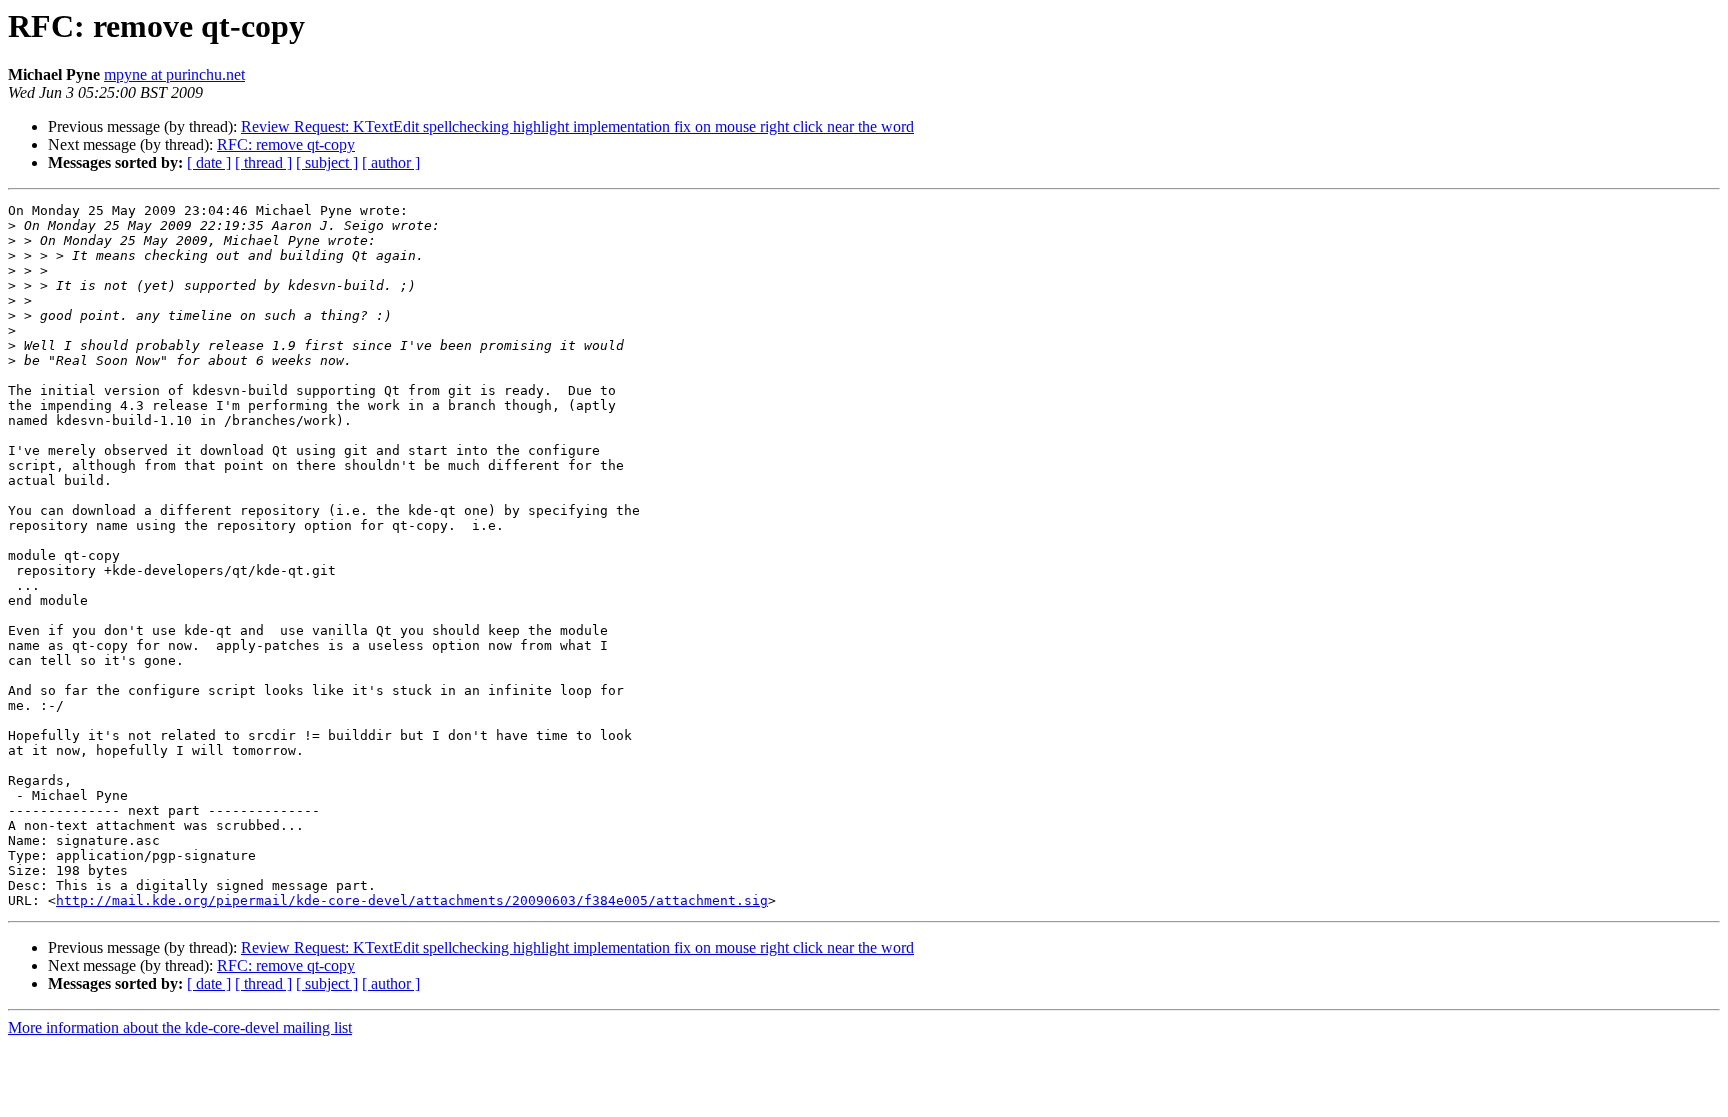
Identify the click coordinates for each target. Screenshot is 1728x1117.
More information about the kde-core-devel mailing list (180, 1027)
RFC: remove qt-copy (286, 144)
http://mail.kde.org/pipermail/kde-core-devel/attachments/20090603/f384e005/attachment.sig (412, 900)
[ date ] (209, 162)
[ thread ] (263, 162)
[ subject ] (327, 162)
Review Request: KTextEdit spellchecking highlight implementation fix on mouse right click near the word (577, 126)
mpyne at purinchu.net (174, 74)
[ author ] (391, 162)
